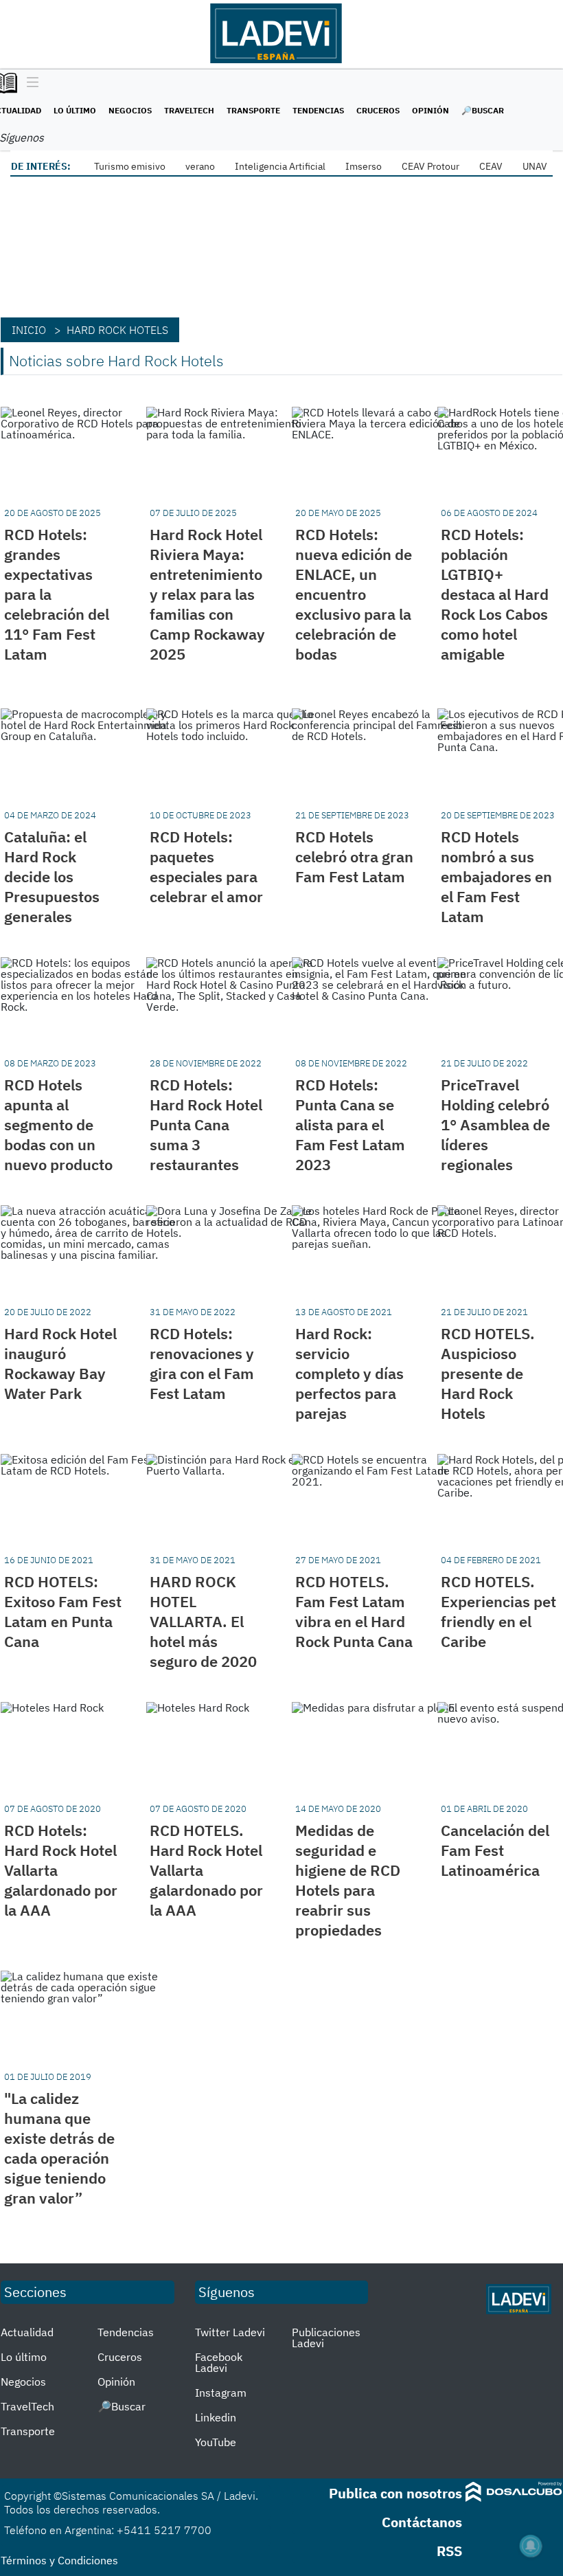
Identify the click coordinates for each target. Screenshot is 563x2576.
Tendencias (318, 110)
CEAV (491, 166)
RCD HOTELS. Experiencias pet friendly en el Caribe (498, 1611)
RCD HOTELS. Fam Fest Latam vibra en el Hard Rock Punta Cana (354, 1611)
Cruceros (378, 110)
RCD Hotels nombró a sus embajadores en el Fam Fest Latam (496, 876)
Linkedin (216, 2417)
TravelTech (189, 110)
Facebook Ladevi (219, 2362)
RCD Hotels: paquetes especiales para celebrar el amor (206, 866)
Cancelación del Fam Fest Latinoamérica (495, 1850)
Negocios (130, 110)
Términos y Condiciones (59, 2560)
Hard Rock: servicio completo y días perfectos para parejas (349, 1373)
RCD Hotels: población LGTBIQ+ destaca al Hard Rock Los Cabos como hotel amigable (495, 594)
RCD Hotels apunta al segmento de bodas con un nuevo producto (58, 1124)
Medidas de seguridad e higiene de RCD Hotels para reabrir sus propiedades (348, 1880)
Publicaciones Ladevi (326, 2338)
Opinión (430, 110)
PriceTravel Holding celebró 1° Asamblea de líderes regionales (495, 1124)
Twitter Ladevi (230, 2332)
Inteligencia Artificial (280, 166)
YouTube (216, 2442)
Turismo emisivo (130, 166)
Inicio (29, 330)
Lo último (75, 110)
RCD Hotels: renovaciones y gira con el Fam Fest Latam (202, 1363)
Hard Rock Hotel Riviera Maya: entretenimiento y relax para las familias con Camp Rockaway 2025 (207, 594)
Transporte (253, 110)
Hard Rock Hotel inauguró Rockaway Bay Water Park (60, 1363)
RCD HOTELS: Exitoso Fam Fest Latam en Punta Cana (63, 1611)
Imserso (364, 166)
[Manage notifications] (531, 2546)
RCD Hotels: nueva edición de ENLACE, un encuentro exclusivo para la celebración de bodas (354, 594)
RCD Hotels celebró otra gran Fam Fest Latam (354, 856)
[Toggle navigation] (29, 83)
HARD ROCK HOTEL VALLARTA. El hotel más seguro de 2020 (203, 1621)
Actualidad (27, 2332)
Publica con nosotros (395, 2493)
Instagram (221, 2393)
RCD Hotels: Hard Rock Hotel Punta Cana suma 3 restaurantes (206, 1124)
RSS (449, 2551)
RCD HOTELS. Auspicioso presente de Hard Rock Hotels (488, 1373)
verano (200, 166)
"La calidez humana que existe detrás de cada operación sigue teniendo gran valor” (59, 2148)
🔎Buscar (483, 110)
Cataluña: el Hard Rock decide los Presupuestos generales (52, 876)
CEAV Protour (430, 166)
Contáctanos (422, 2522)
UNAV (535, 166)
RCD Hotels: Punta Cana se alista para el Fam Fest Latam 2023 (350, 1124)
